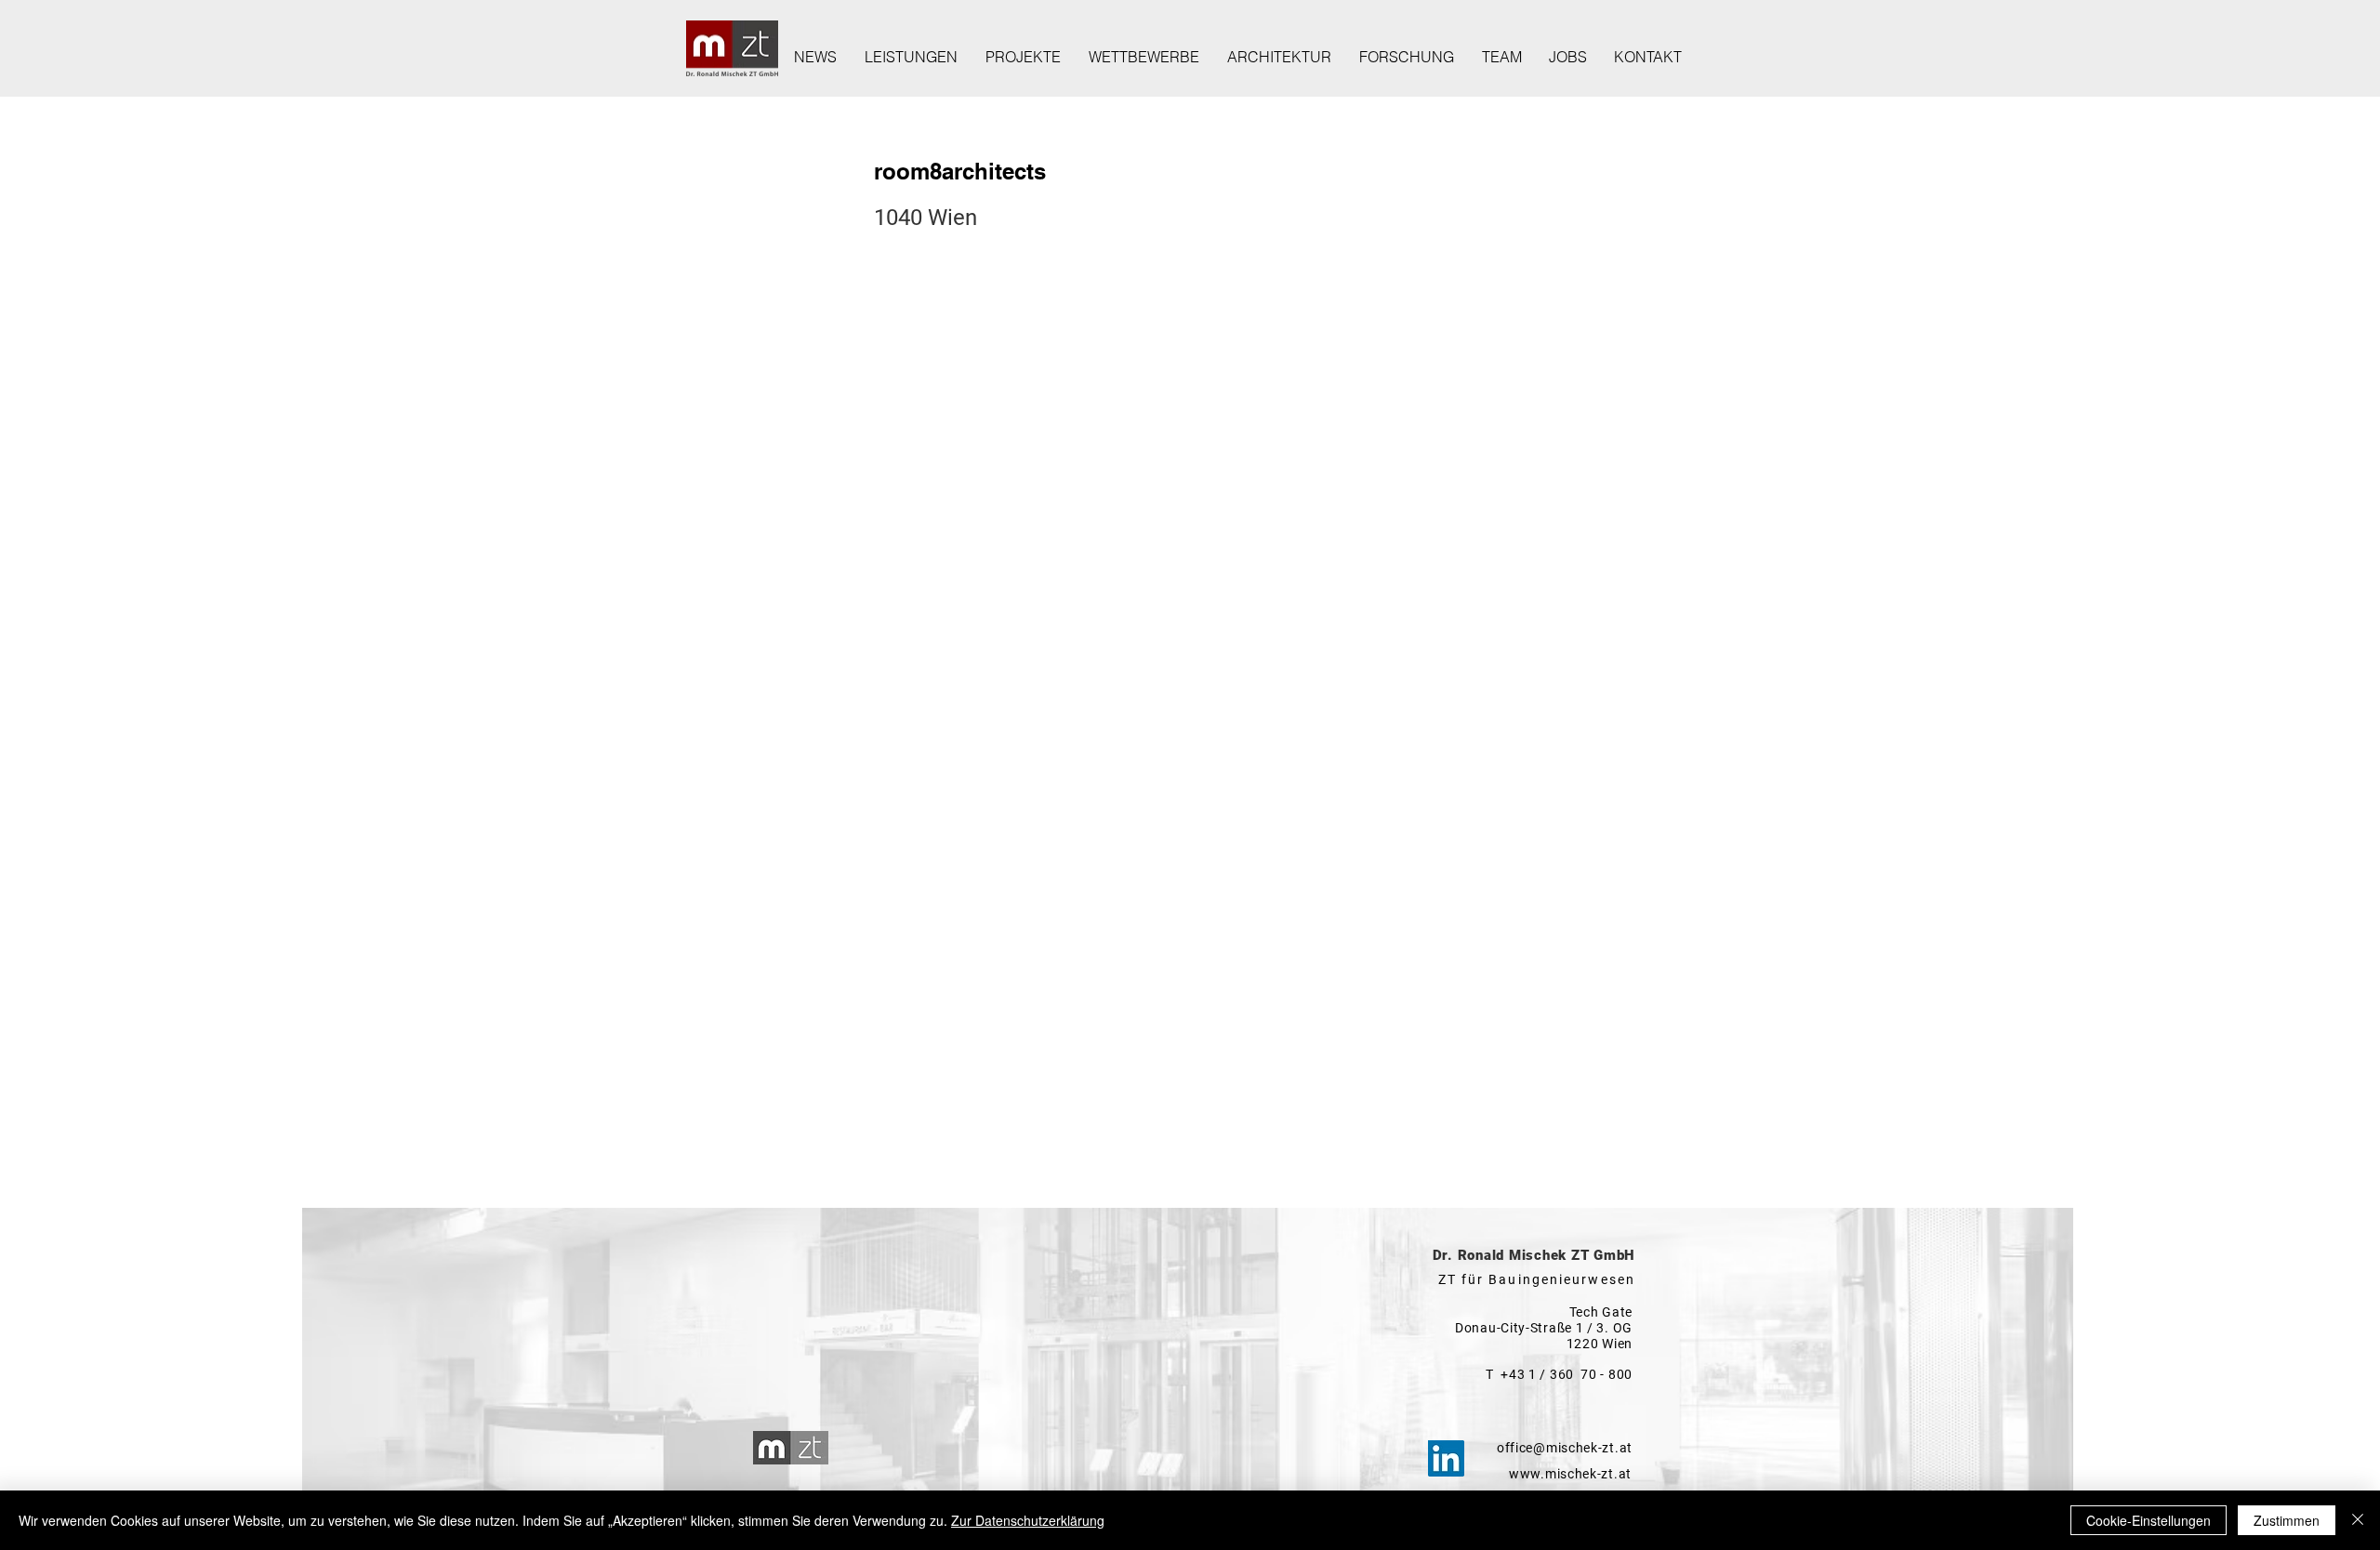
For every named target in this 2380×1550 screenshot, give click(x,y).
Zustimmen (2287, 1520)
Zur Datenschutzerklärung (1028, 1520)
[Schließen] (2358, 1520)
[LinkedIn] (1446, 1458)
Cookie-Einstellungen (2149, 1520)
